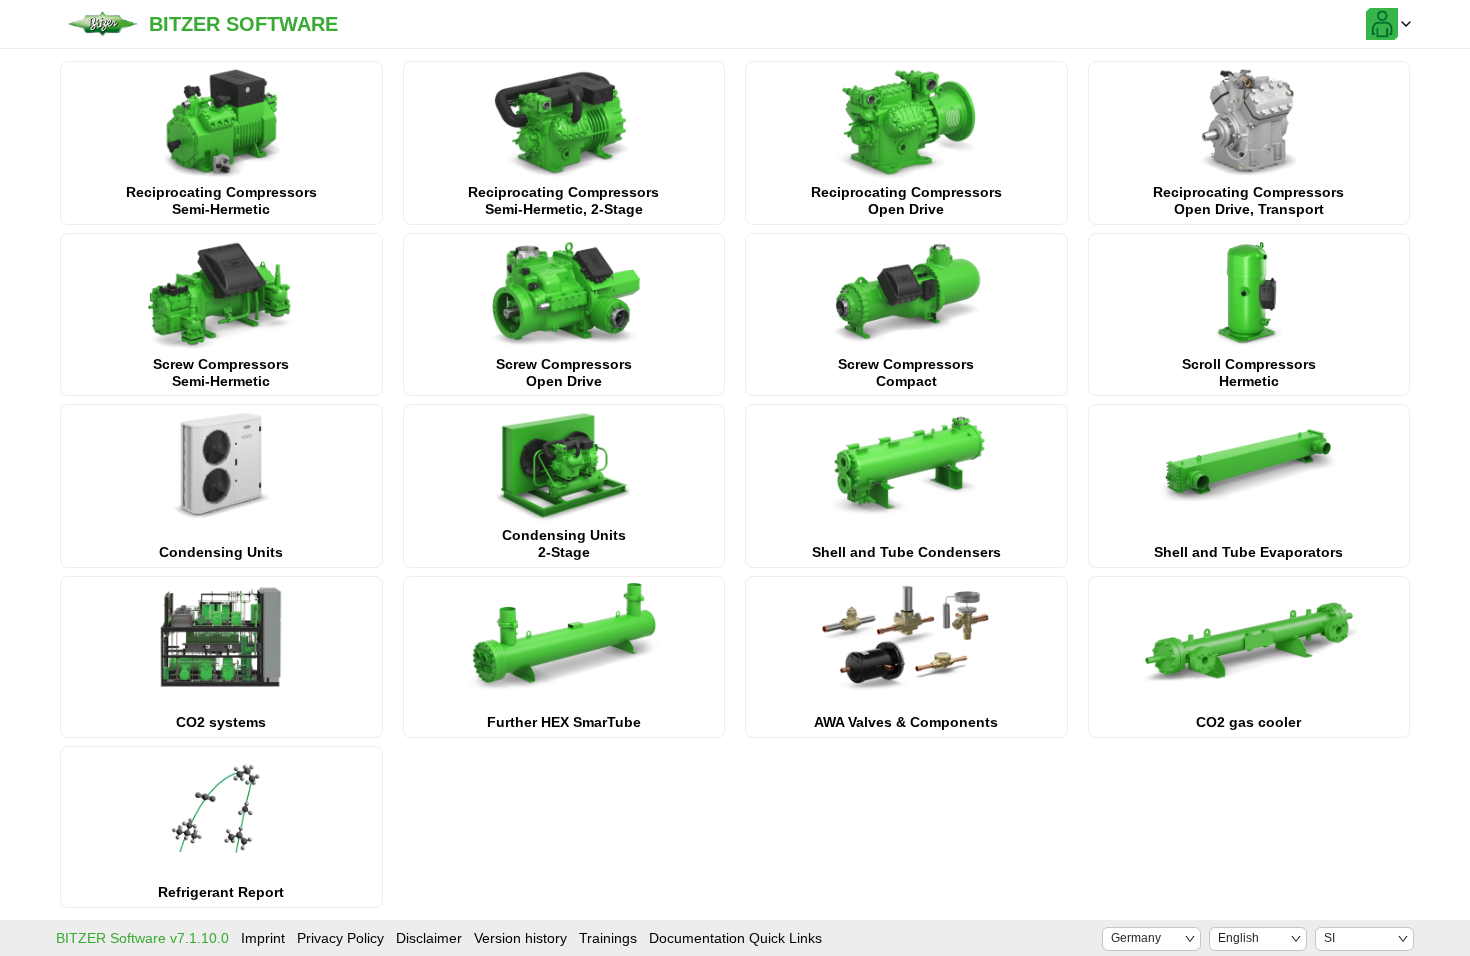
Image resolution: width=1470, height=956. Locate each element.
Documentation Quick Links (735, 938)
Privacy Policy (340, 938)
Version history (520, 938)
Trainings (608, 938)
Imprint (263, 938)
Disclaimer (429, 938)
